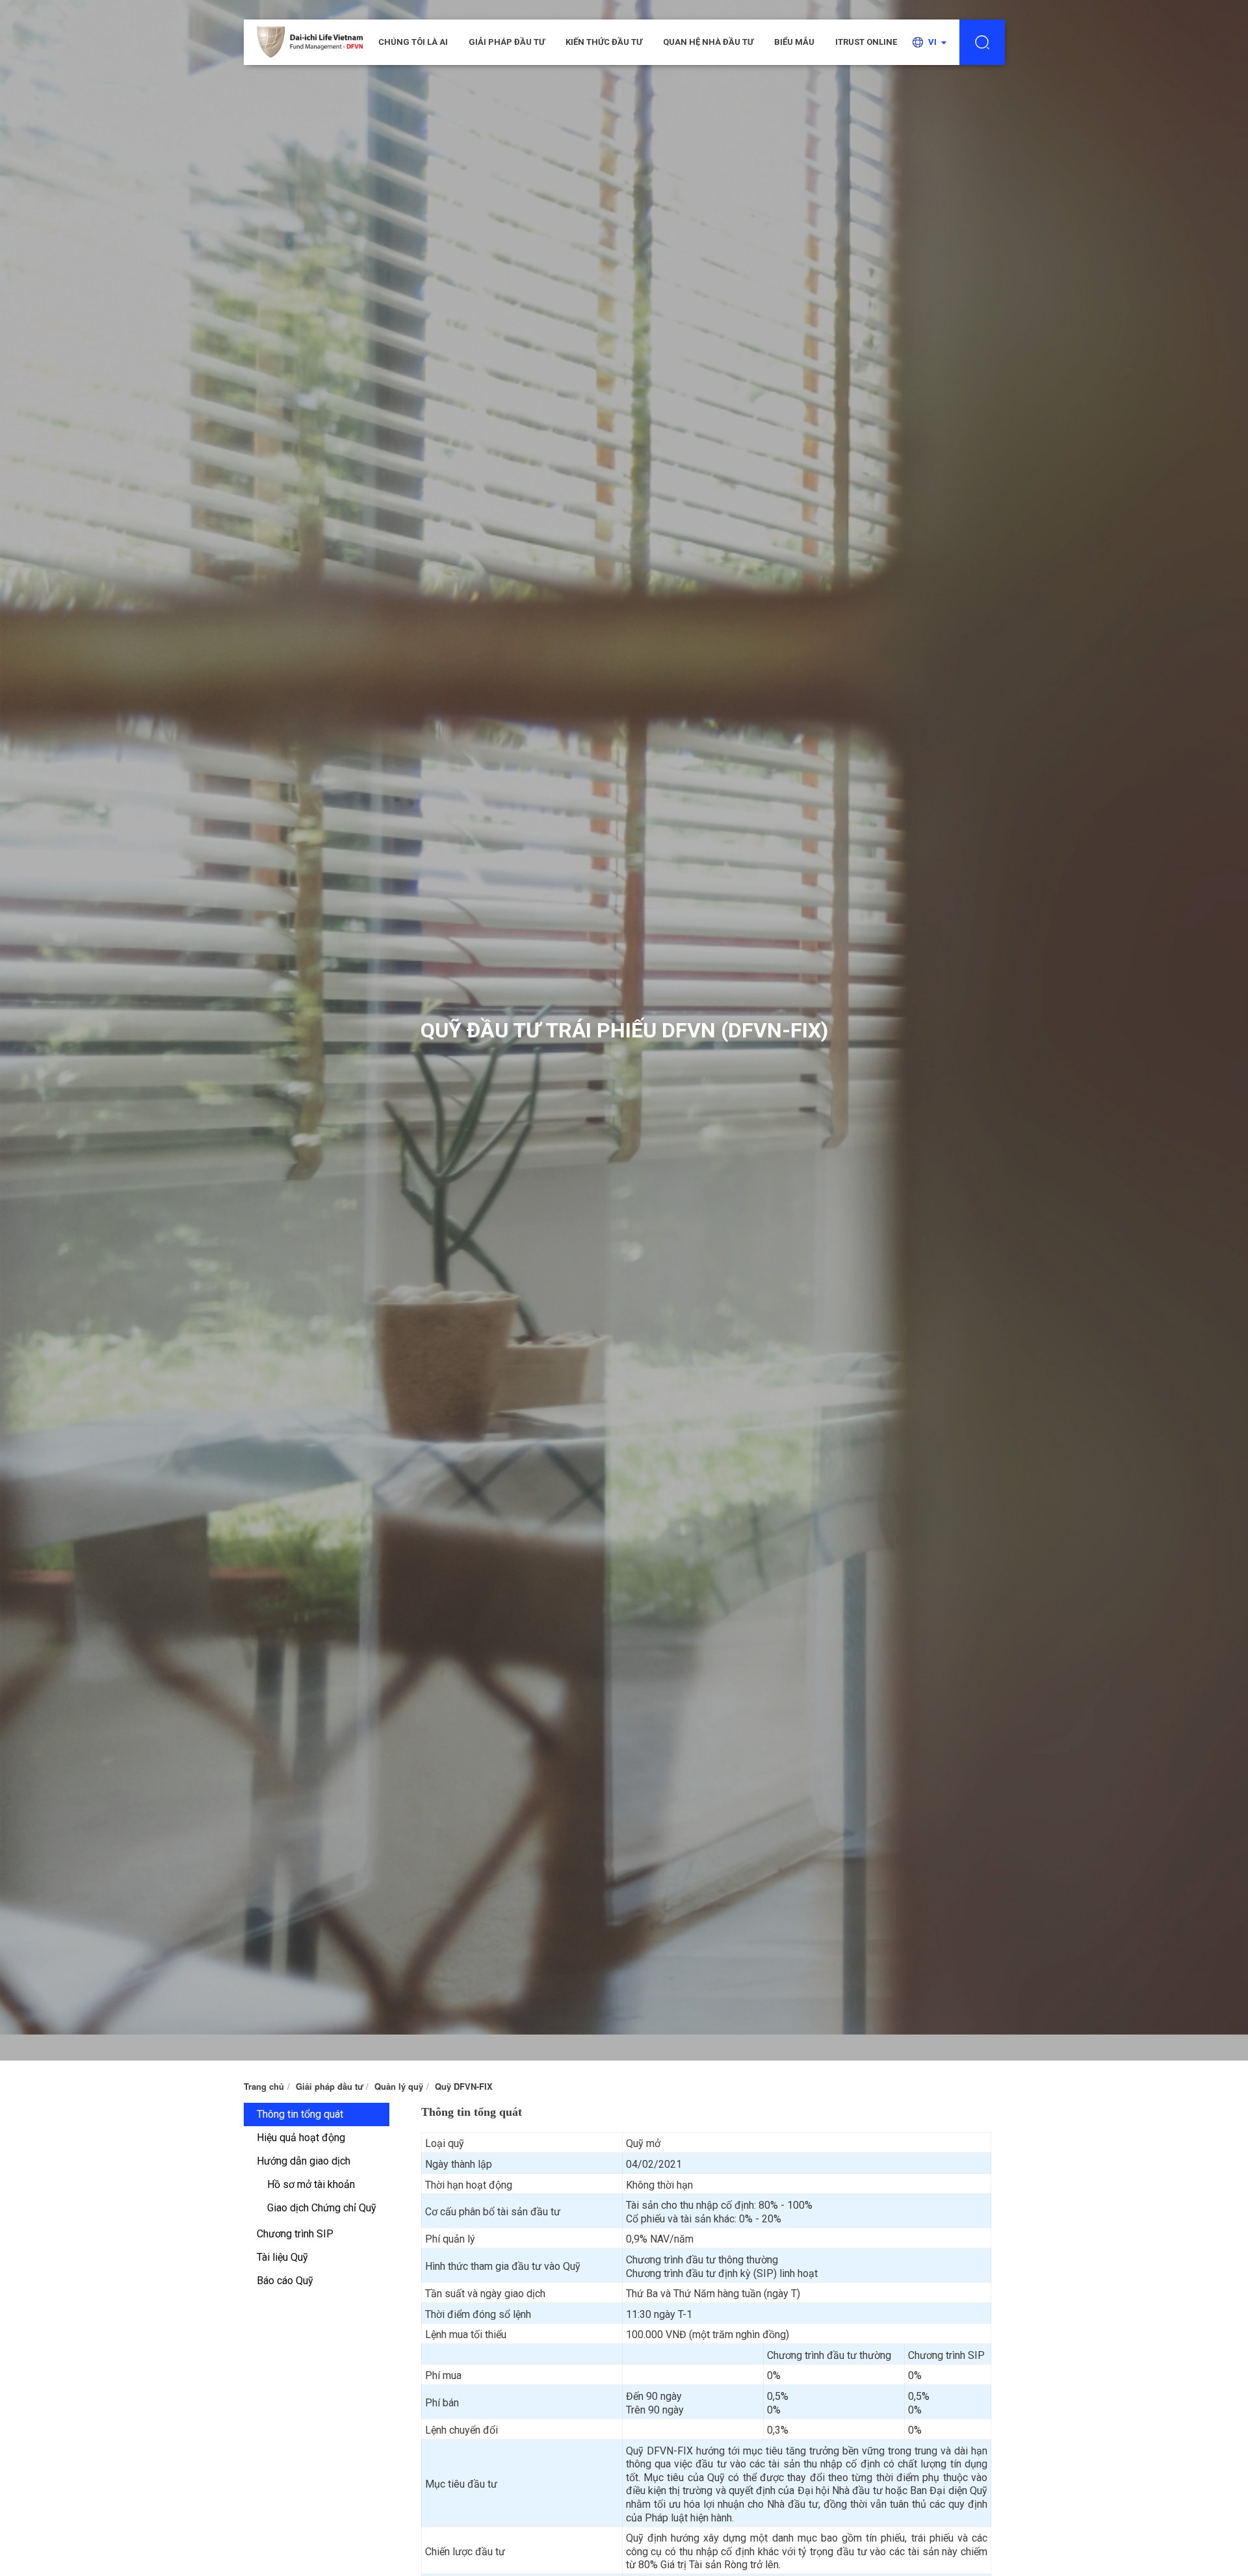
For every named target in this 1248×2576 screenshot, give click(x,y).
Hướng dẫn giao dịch (304, 2161)
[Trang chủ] (310, 42)
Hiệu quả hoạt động (301, 2138)
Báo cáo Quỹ (285, 2281)
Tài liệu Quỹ (282, 2257)
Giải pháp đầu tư (507, 42)
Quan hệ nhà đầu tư (708, 42)
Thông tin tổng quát (300, 2114)
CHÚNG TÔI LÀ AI (413, 42)
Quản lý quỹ (399, 2086)
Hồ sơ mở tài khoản (311, 2184)
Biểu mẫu (794, 42)
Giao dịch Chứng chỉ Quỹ (322, 2208)
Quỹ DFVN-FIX (464, 2086)
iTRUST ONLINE (866, 42)
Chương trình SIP (295, 2234)
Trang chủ (264, 2086)
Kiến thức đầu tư (604, 42)
